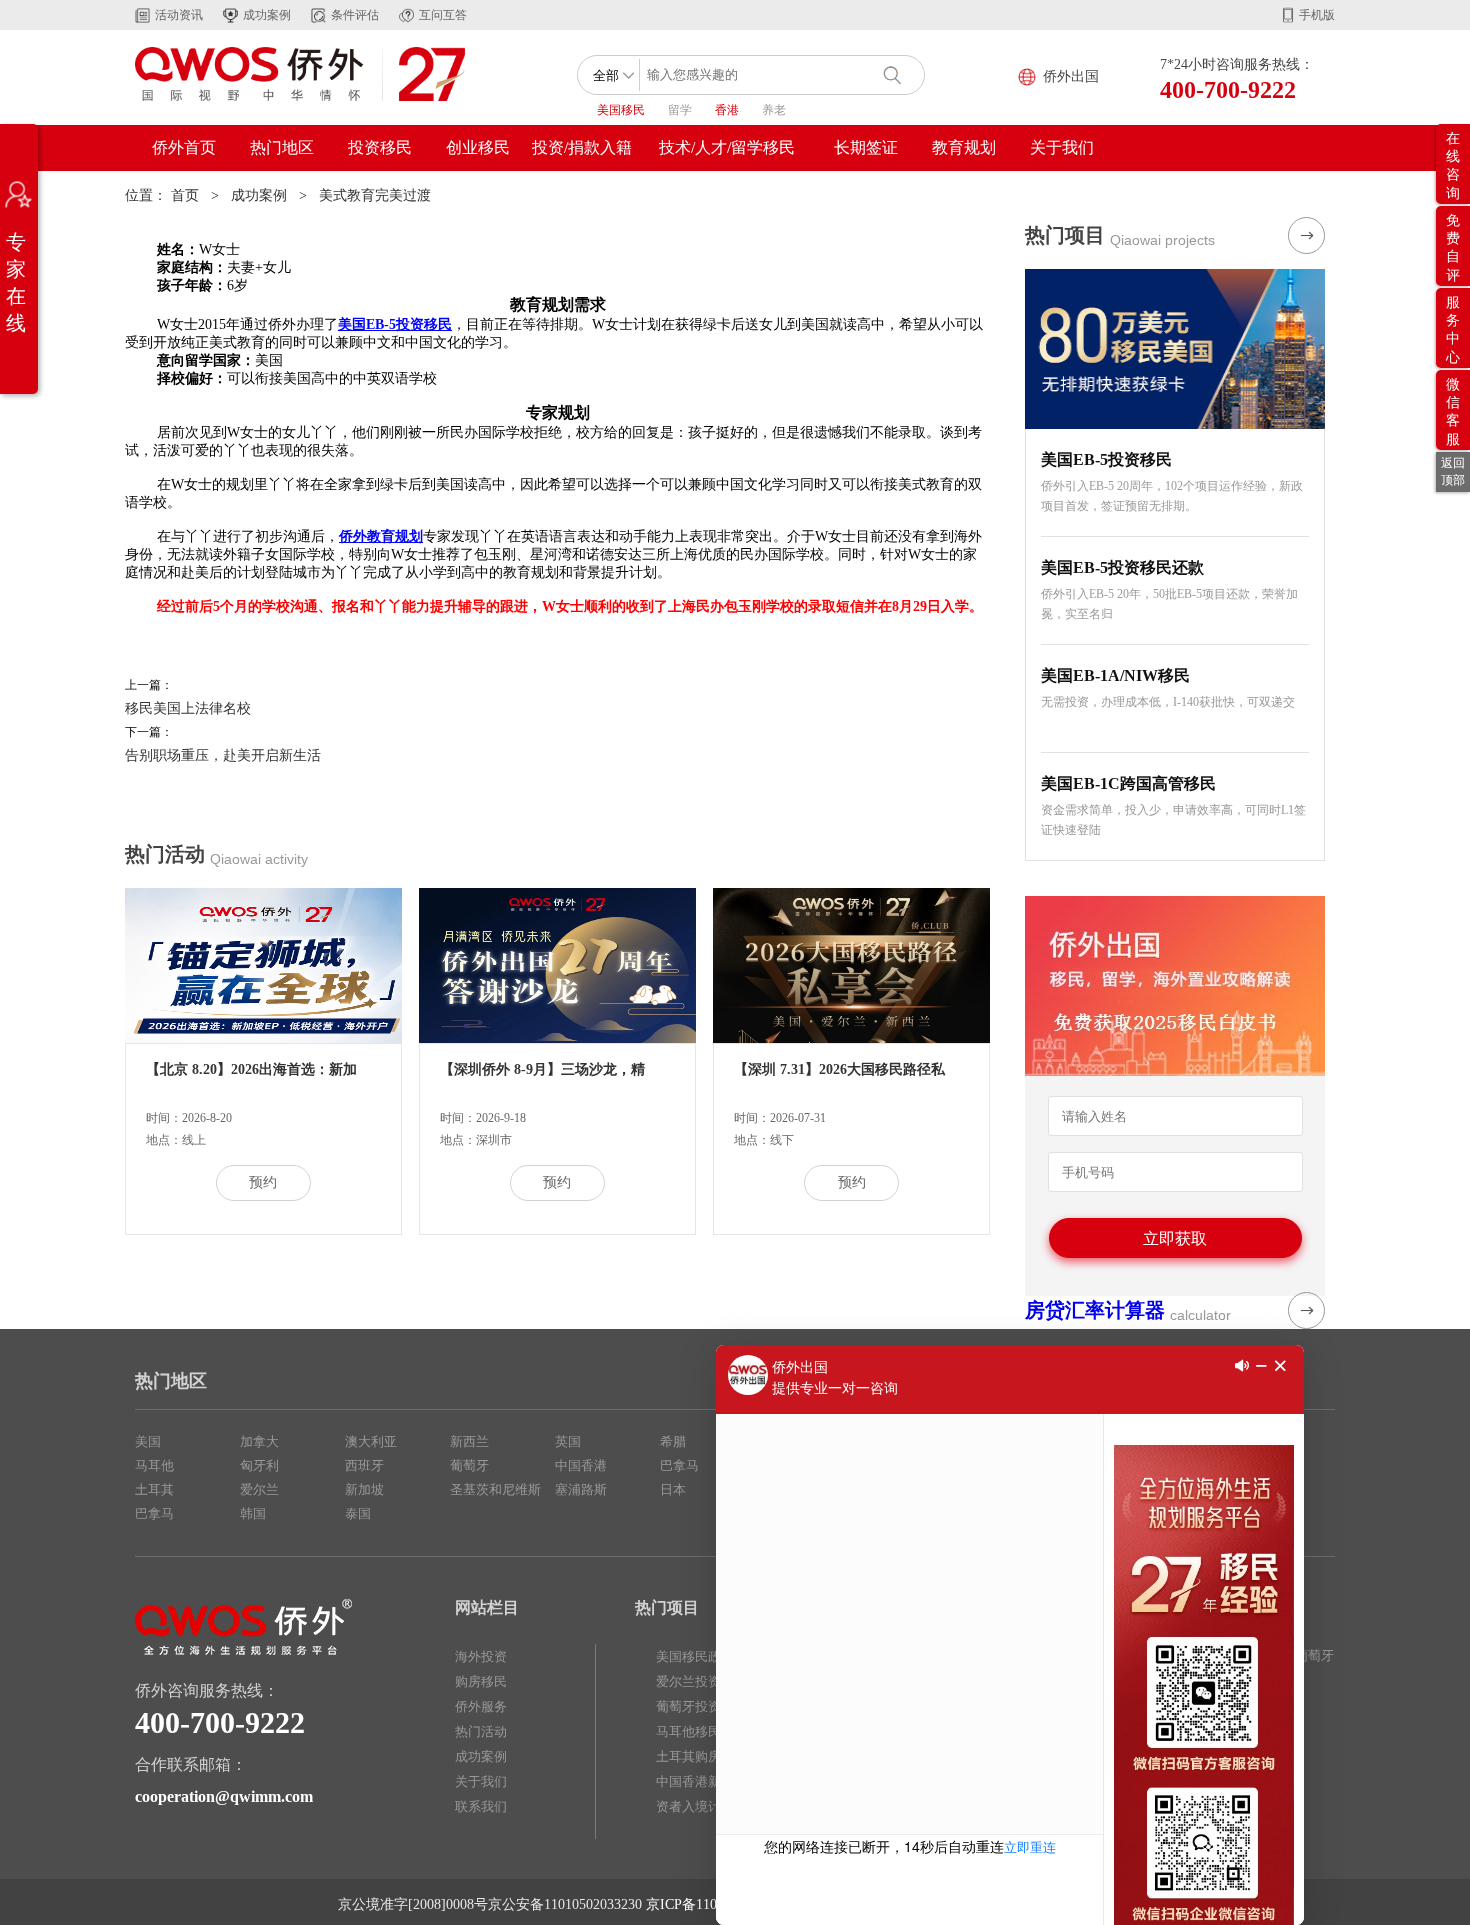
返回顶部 (1453, 471)
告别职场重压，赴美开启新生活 (223, 755)
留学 (680, 110)
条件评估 (355, 15)
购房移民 (481, 1681)
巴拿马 (154, 1513)
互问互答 (443, 15)
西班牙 (364, 1465)
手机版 (1317, 15)
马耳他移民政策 (701, 1731)
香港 (727, 110)
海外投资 (481, 1656)
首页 (185, 195)
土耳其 (154, 1489)
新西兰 (469, 1441)
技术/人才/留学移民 (727, 147)
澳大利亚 (371, 1441)
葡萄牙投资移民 (701, 1706)
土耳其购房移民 (701, 1756)
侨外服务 (481, 1706)
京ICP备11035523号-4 (712, 1904)
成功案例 (267, 15)
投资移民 (380, 147)
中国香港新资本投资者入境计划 (708, 1794)
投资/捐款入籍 (582, 147)
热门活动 (481, 1731)
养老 (774, 110)
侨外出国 (1071, 76)
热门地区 (282, 147)
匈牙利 (259, 1465)
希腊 (673, 1441)
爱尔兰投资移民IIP (709, 1681)
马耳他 (154, 1465)
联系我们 (481, 1806)
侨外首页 (184, 147)
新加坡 (364, 1489)
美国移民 (621, 110)
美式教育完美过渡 (375, 195)
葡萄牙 (469, 1465)
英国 (568, 1441)
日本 (673, 1489)
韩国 (253, 1513)
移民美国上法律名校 (188, 708)
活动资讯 (179, 15)
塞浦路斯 (581, 1489)
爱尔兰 (259, 1489)
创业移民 (478, 147)
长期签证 (866, 147)
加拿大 (259, 1441)
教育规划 (964, 147)
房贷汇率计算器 (1095, 1310)
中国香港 (581, 1465)
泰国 (358, 1513)
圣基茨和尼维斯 (495, 1489)
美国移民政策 (695, 1656)
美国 (148, 1441)
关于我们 (1062, 147)
